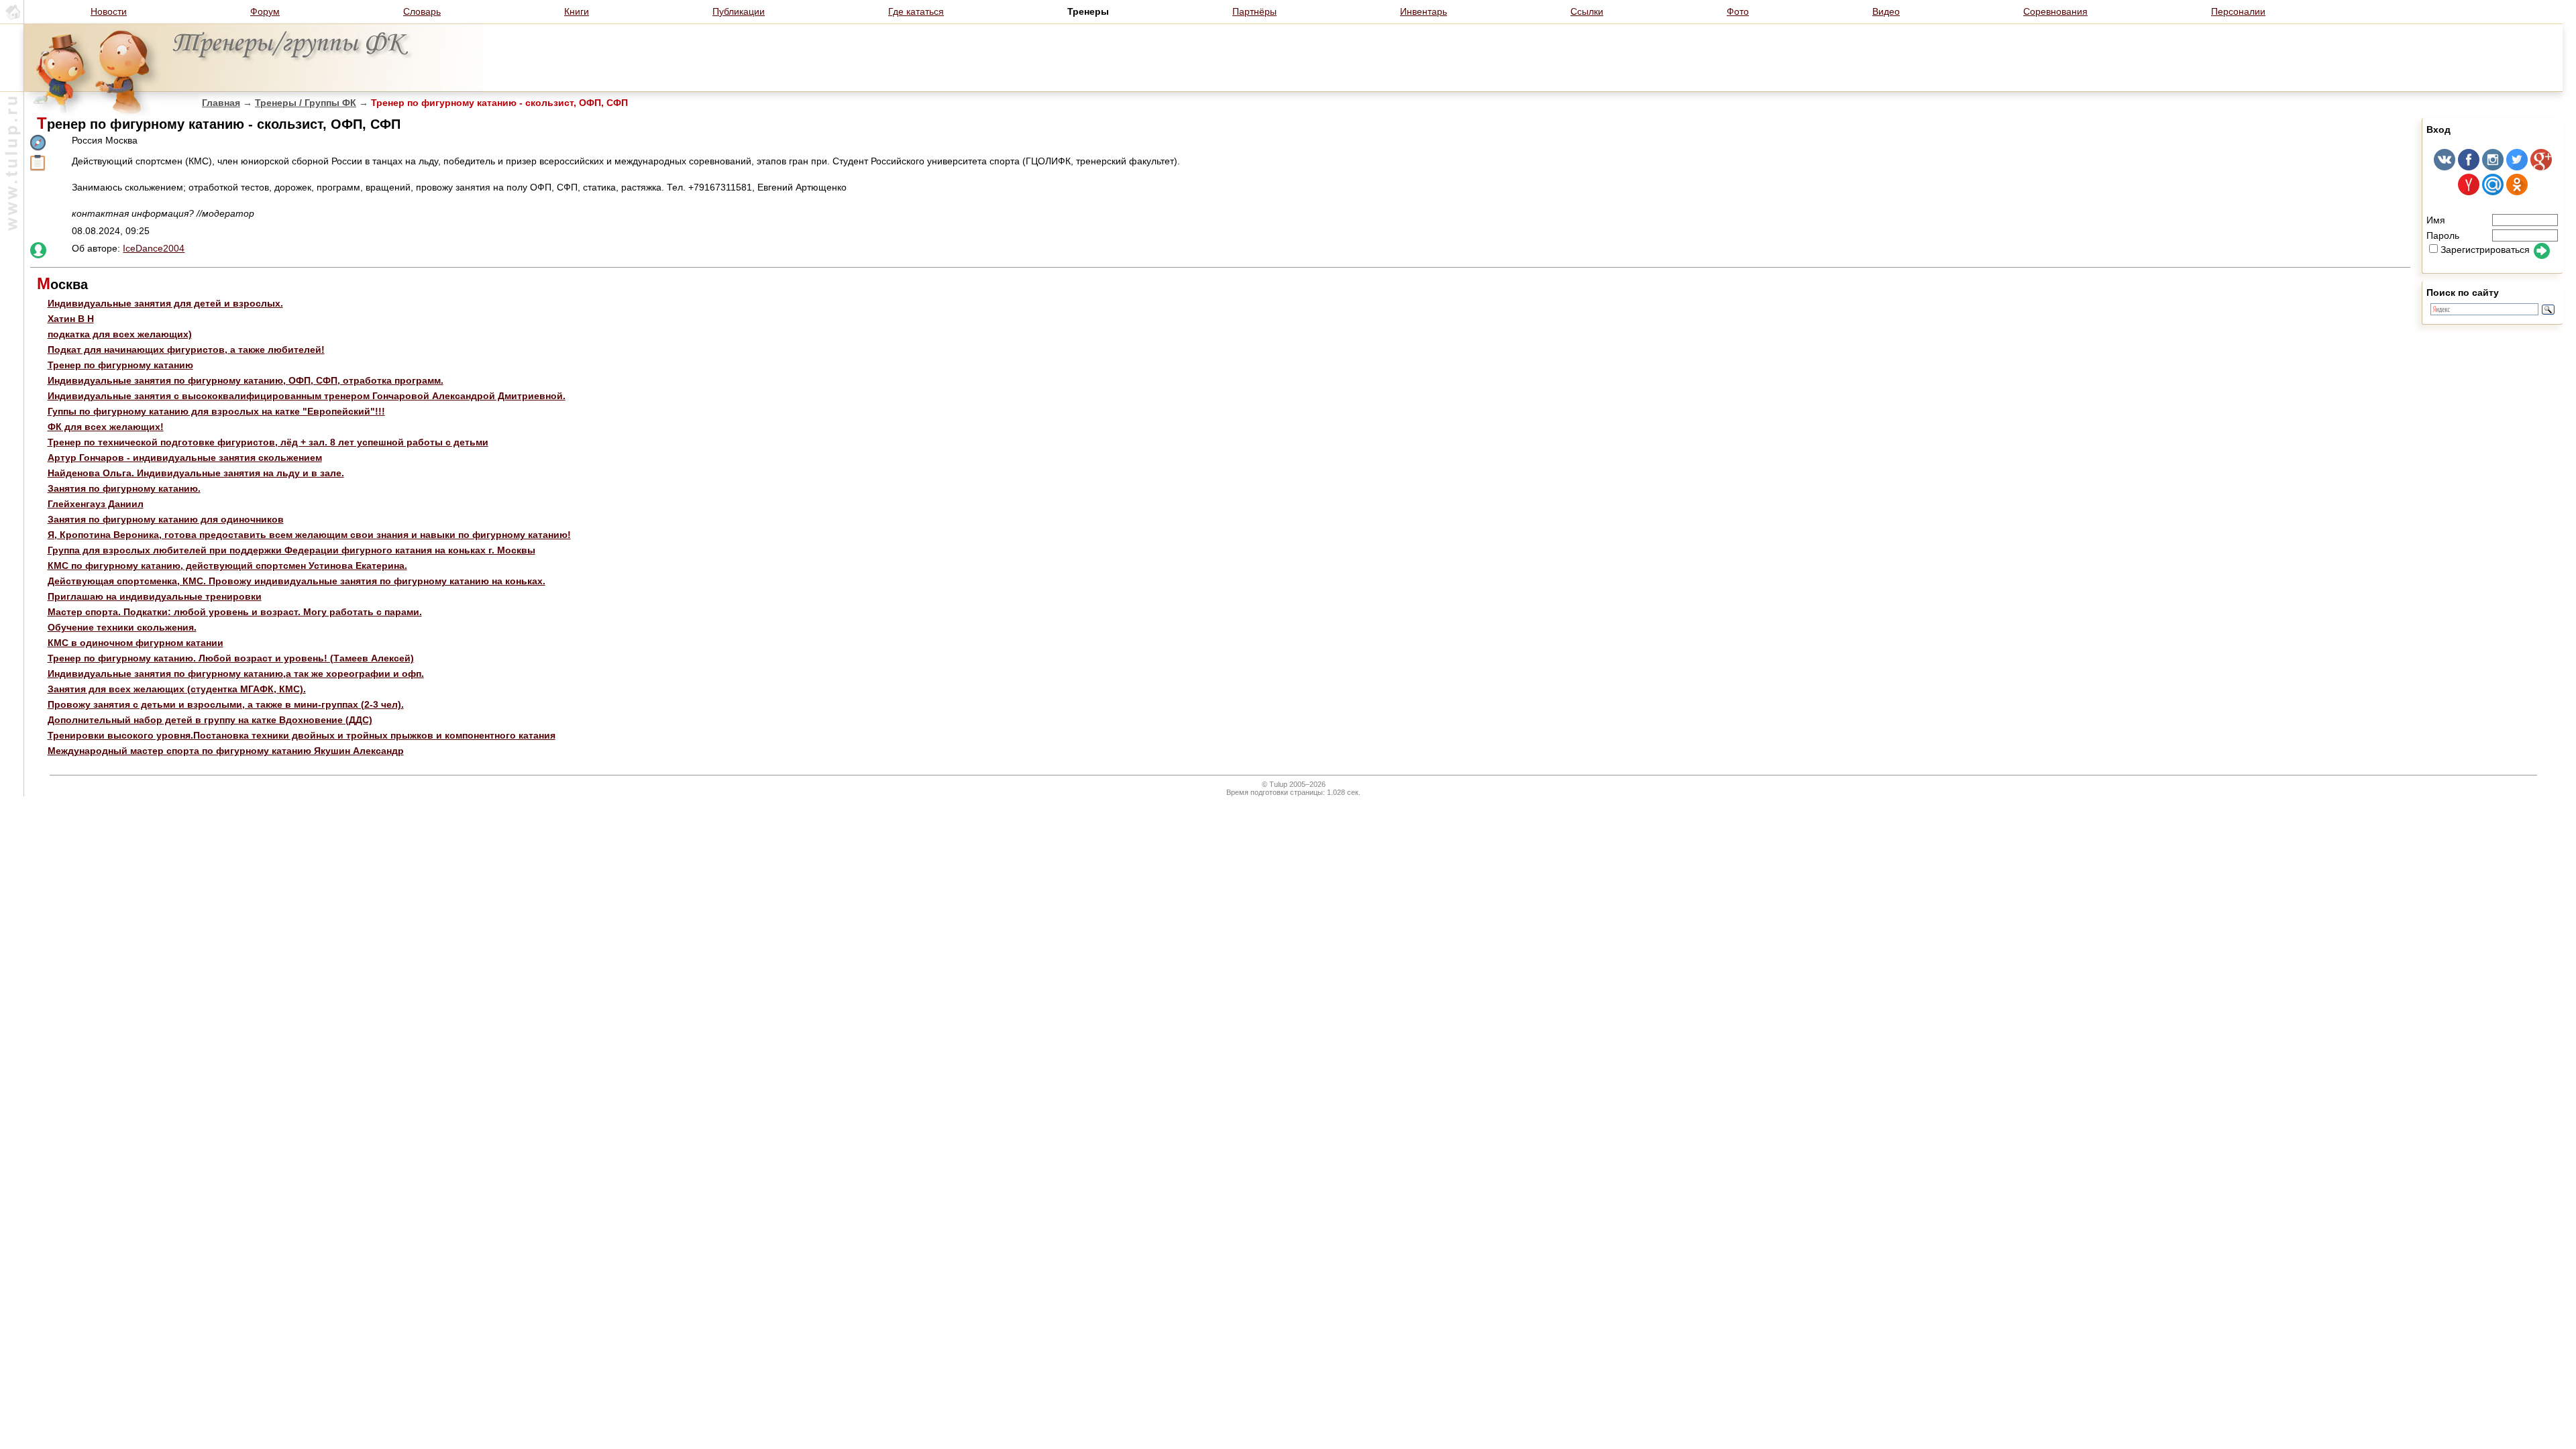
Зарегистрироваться (2485, 250)
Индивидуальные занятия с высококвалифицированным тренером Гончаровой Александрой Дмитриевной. (307, 396)
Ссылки (1587, 11)
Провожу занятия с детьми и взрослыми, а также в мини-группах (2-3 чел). (226, 704)
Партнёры (1254, 11)
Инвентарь (1424, 11)
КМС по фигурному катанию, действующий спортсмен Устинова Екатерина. (227, 566)
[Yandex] (2469, 192)
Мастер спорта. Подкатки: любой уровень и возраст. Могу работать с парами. (235, 612)
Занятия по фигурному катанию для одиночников (166, 519)
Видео (1886, 11)
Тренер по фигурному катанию (120, 365)
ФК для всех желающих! (106, 427)
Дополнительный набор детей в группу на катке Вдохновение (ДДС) (210, 720)
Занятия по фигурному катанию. (124, 488)
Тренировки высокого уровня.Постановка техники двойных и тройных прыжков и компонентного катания (302, 735)
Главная (221, 103)
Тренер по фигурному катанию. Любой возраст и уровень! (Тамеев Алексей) (231, 658)
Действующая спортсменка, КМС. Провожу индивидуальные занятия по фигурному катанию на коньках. (297, 581)
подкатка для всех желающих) (120, 334)
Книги (577, 11)
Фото (1738, 11)
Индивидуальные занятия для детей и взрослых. (165, 303)
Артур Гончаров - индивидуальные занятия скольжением (185, 458)
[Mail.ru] (2493, 192)
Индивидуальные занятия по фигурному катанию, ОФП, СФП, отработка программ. (246, 380)
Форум (265, 11)
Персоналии (2238, 11)
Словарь (422, 11)
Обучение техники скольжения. (122, 627)
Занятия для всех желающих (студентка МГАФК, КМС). (177, 689)
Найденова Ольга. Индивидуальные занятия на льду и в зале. (196, 473)
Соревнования (2055, 11)
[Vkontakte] (2445, 167)
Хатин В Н (71, 319)
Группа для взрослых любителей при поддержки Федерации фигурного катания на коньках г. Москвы (291, 550)
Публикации (739, 11)
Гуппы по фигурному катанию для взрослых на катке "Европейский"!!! (216, 411)
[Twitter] (2517, 167)
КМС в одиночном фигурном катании (136, 643)
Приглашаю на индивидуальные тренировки (155, 596)
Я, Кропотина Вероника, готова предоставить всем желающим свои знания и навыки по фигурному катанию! (309, 535)
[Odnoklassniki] (2517, 192)
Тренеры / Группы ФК (306, 103)
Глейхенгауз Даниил (96, 504)
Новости (109, 11)
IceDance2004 (154, 248)
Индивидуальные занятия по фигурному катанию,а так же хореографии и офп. (236, 674)
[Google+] (2541, 167)
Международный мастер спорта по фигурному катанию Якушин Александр (226, 751)
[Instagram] (2493, 167)
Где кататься (916, 11)
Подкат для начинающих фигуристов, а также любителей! (186, 350)
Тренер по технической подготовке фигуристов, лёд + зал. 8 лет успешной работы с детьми (268, 442)
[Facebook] (2469, 167)
